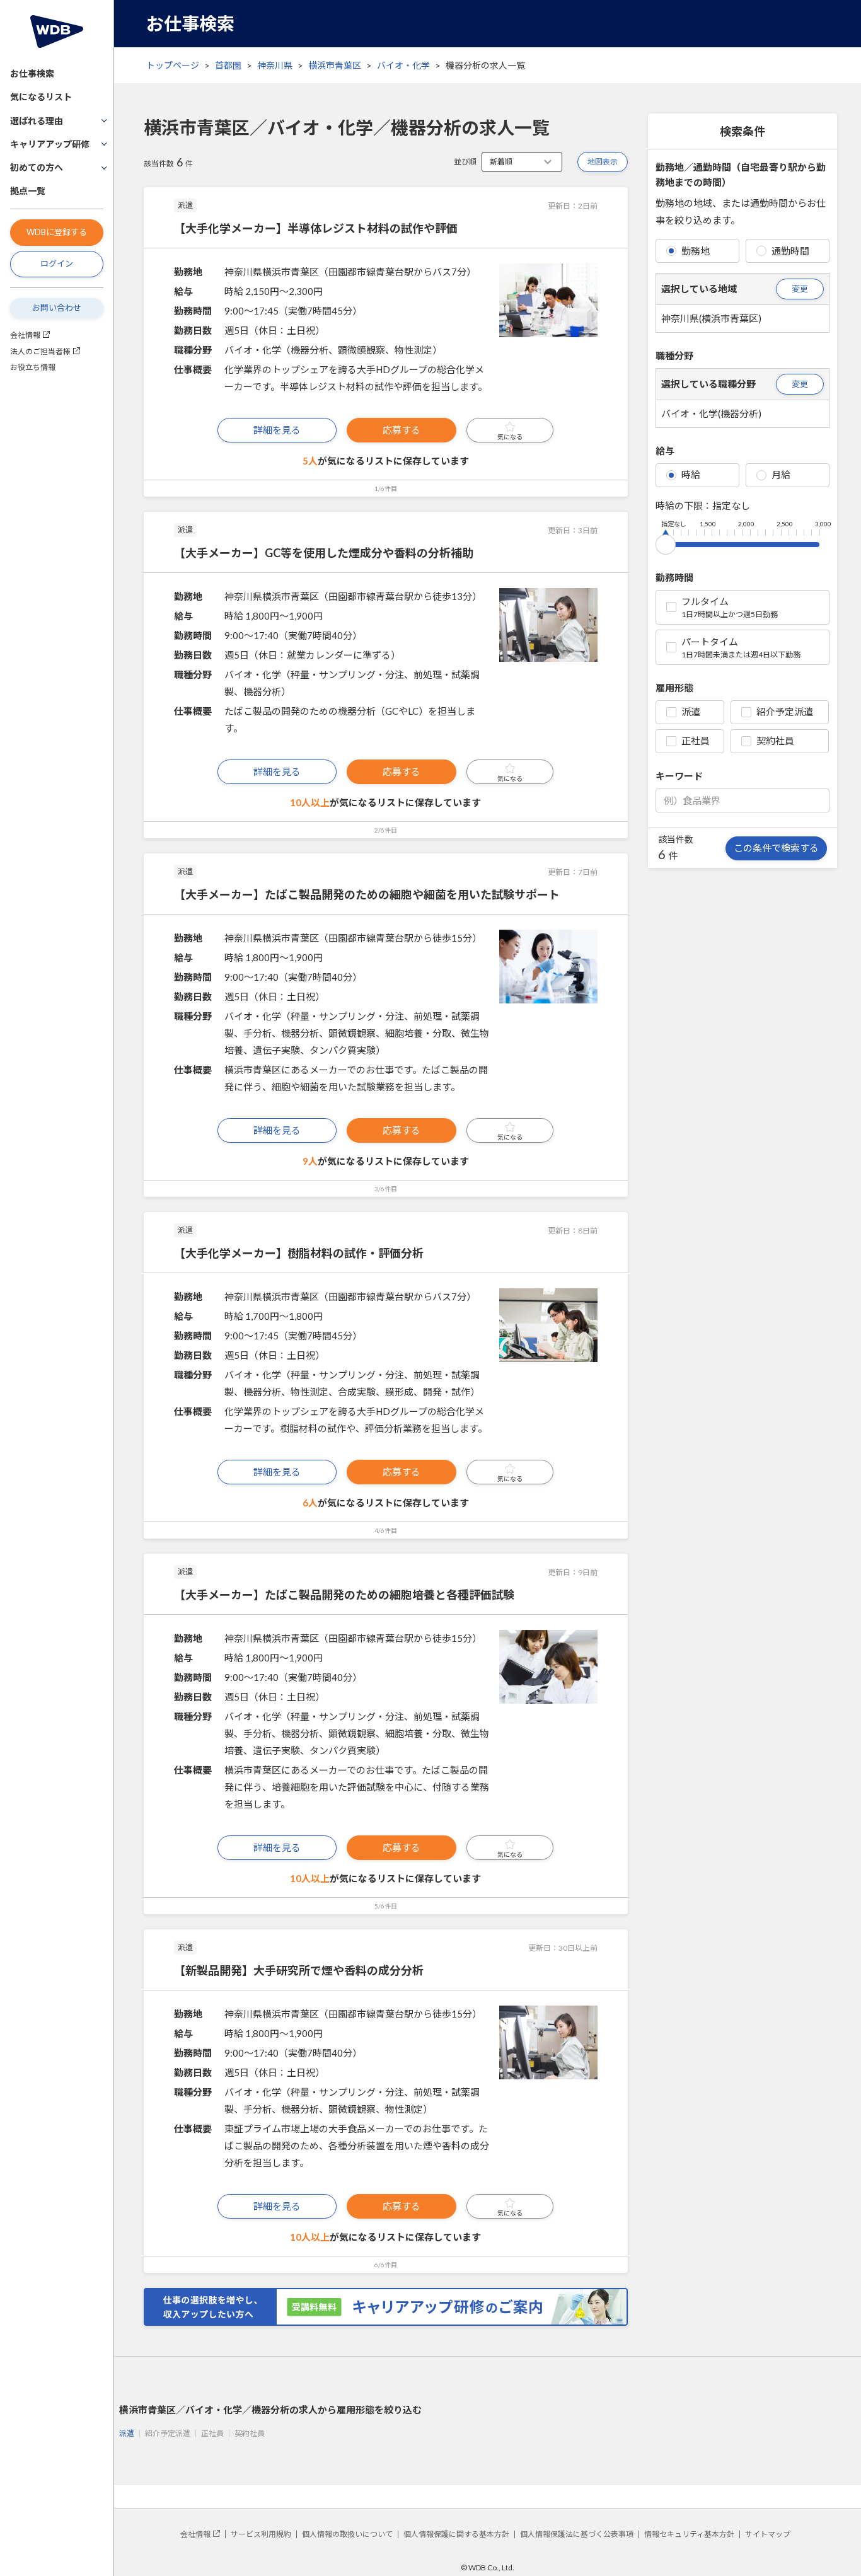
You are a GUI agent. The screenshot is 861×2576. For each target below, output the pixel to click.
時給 (691, 475)
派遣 (691, 712)
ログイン (57, 263)
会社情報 (25, 335)
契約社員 (775, 741)
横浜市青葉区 (335, 65)
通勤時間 (790, 251)
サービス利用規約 (261, 2534)
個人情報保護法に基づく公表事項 (577, 2534)
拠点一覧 (28, 191)
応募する (402, 430)
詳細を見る (277, 430)
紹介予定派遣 (785, 712)
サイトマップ (768, 2534)
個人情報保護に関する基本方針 (456, 2534)
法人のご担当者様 (40, 351)
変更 (800, 289)
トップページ (173, 65)
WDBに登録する (57, 232)
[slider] (666, 542)
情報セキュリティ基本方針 (689, 2534)
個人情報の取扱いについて (347, 2534)
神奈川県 (275, 65)
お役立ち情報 (33, 367)
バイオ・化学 (403, 65)
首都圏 (228, 65)
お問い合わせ (57, 308)
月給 (781, 475)
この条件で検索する (776, 848)
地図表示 (603, 162)
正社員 (696, 741)
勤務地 (696, 251)
